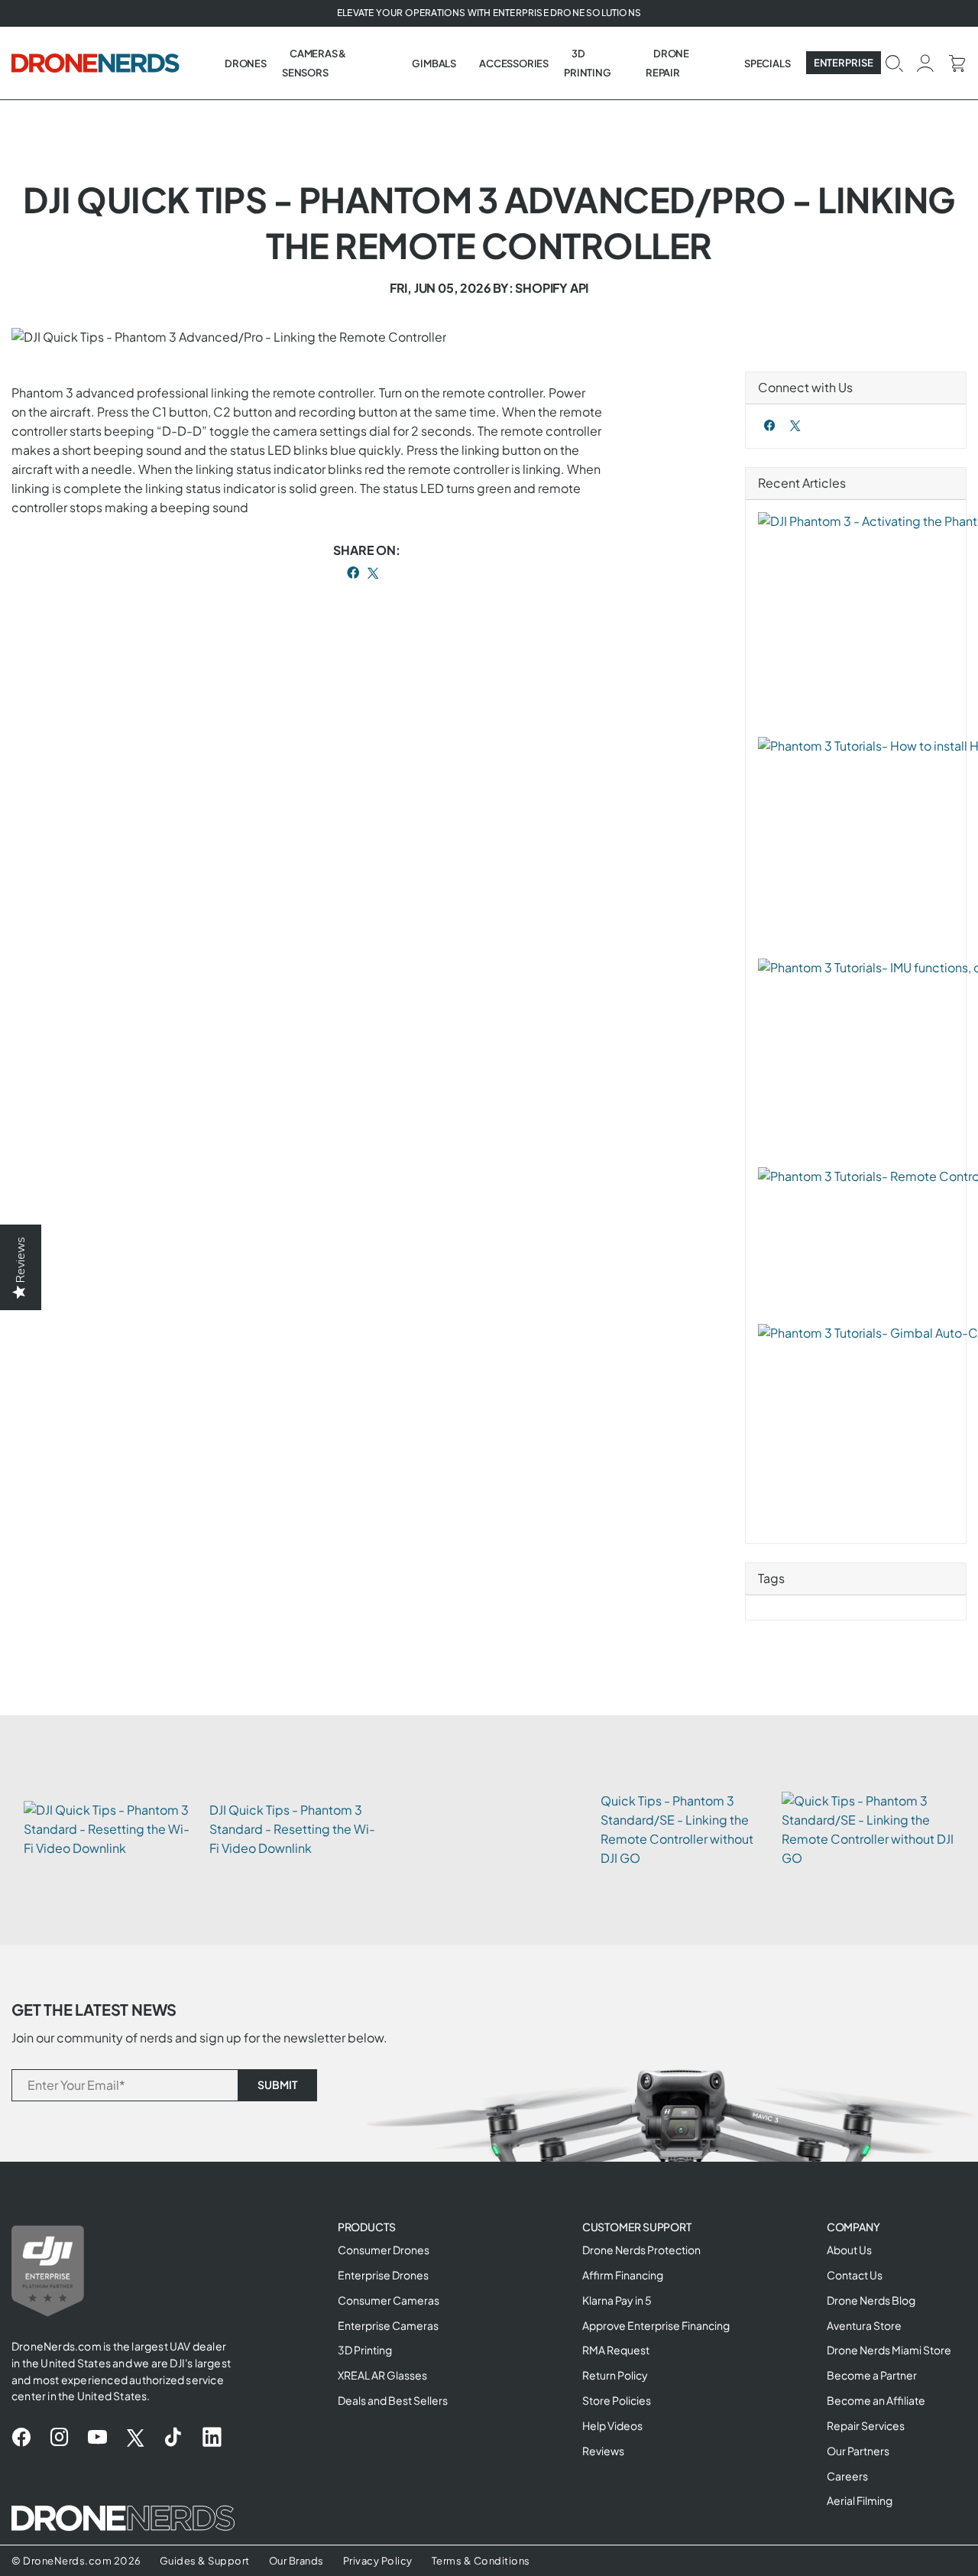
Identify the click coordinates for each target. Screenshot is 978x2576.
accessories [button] (514, 63)
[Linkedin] (212, 2438)
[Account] (926, 62)
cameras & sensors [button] (314, 63)
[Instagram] (59, 2438)
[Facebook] (770, 425)
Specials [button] (767, 63)
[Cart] (957, 62)
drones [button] (246, 63)
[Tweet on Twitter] (373, 573)
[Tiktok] (173, 2438)
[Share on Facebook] (353, 573)
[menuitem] (246, 63)
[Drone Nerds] (97, 63)
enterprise (844, 63)
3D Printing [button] (587, 63)
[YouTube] (97, 2438)
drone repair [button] (667, 63)
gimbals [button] (434, 63)
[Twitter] (795, 425)
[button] (894, 62)
